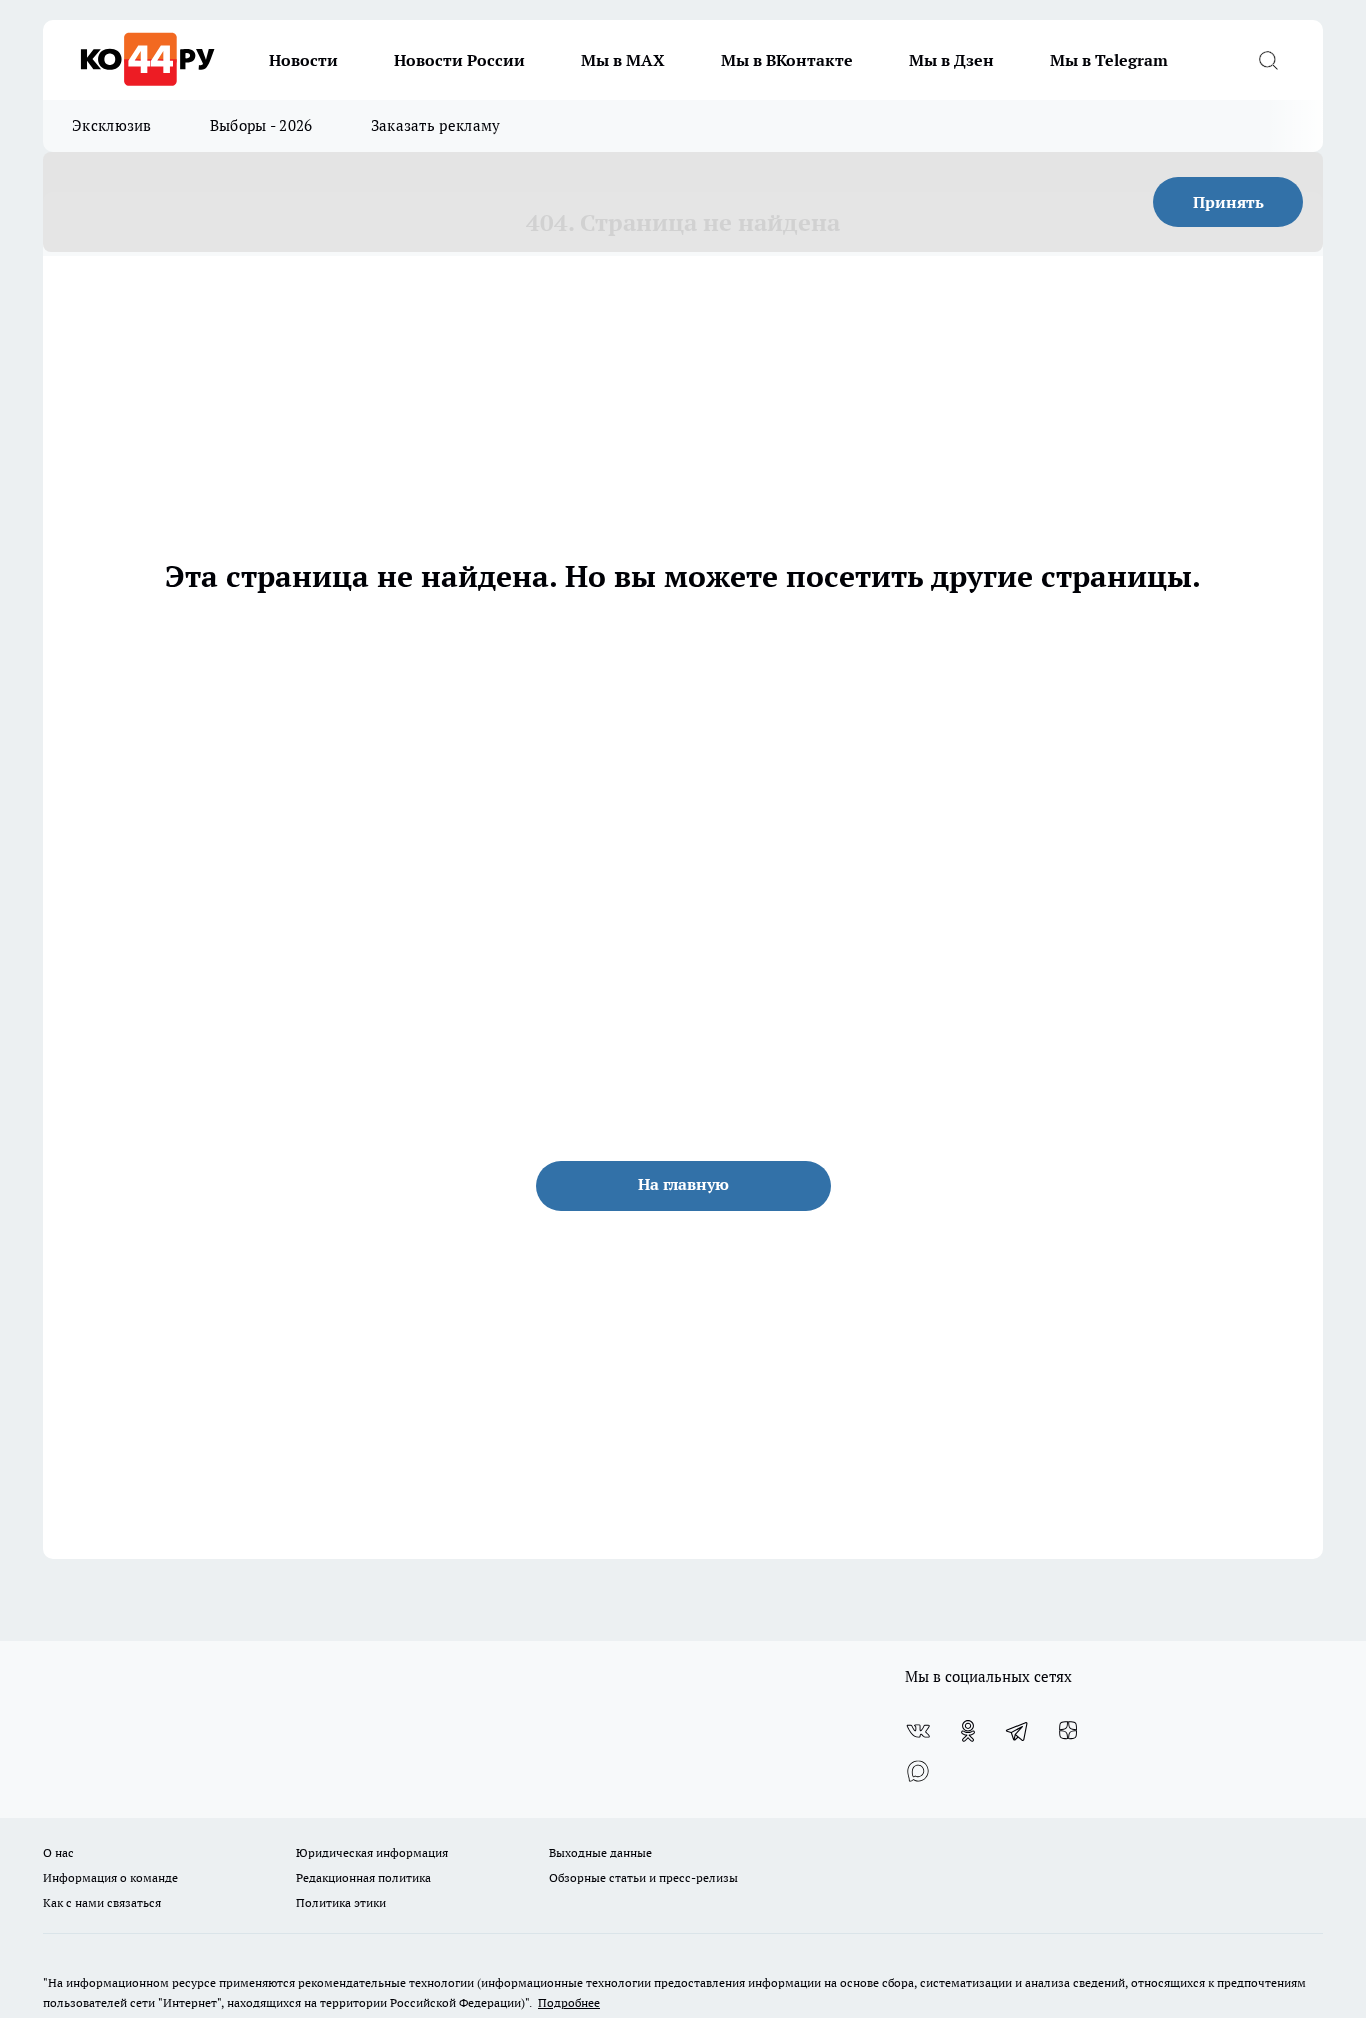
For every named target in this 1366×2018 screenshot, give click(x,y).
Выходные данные (600, 1852)
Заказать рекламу (436, 125)
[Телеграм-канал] (1018, 1731)
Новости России (459, 60)
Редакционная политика (363, 1877)
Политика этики (341, 1902)
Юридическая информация (372, 1852)
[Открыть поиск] (1268, 60)
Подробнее (569, 2002)
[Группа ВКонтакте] (918, 1731)
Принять (1228, 202)
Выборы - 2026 (261, 125)
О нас (58, 1852)
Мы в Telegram (1109, 60)
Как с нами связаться (102, 1902)
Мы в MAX (623, 60)
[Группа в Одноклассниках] (968, 1731)
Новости (303, 60)
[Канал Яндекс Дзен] (1068, 1731)
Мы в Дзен (951, 60)
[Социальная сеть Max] (918, 1771)
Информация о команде (110, 1877)
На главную (683, 1184)
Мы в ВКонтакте (787, 60)
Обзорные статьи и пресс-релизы (643, 1877)
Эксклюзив (112, 125)
